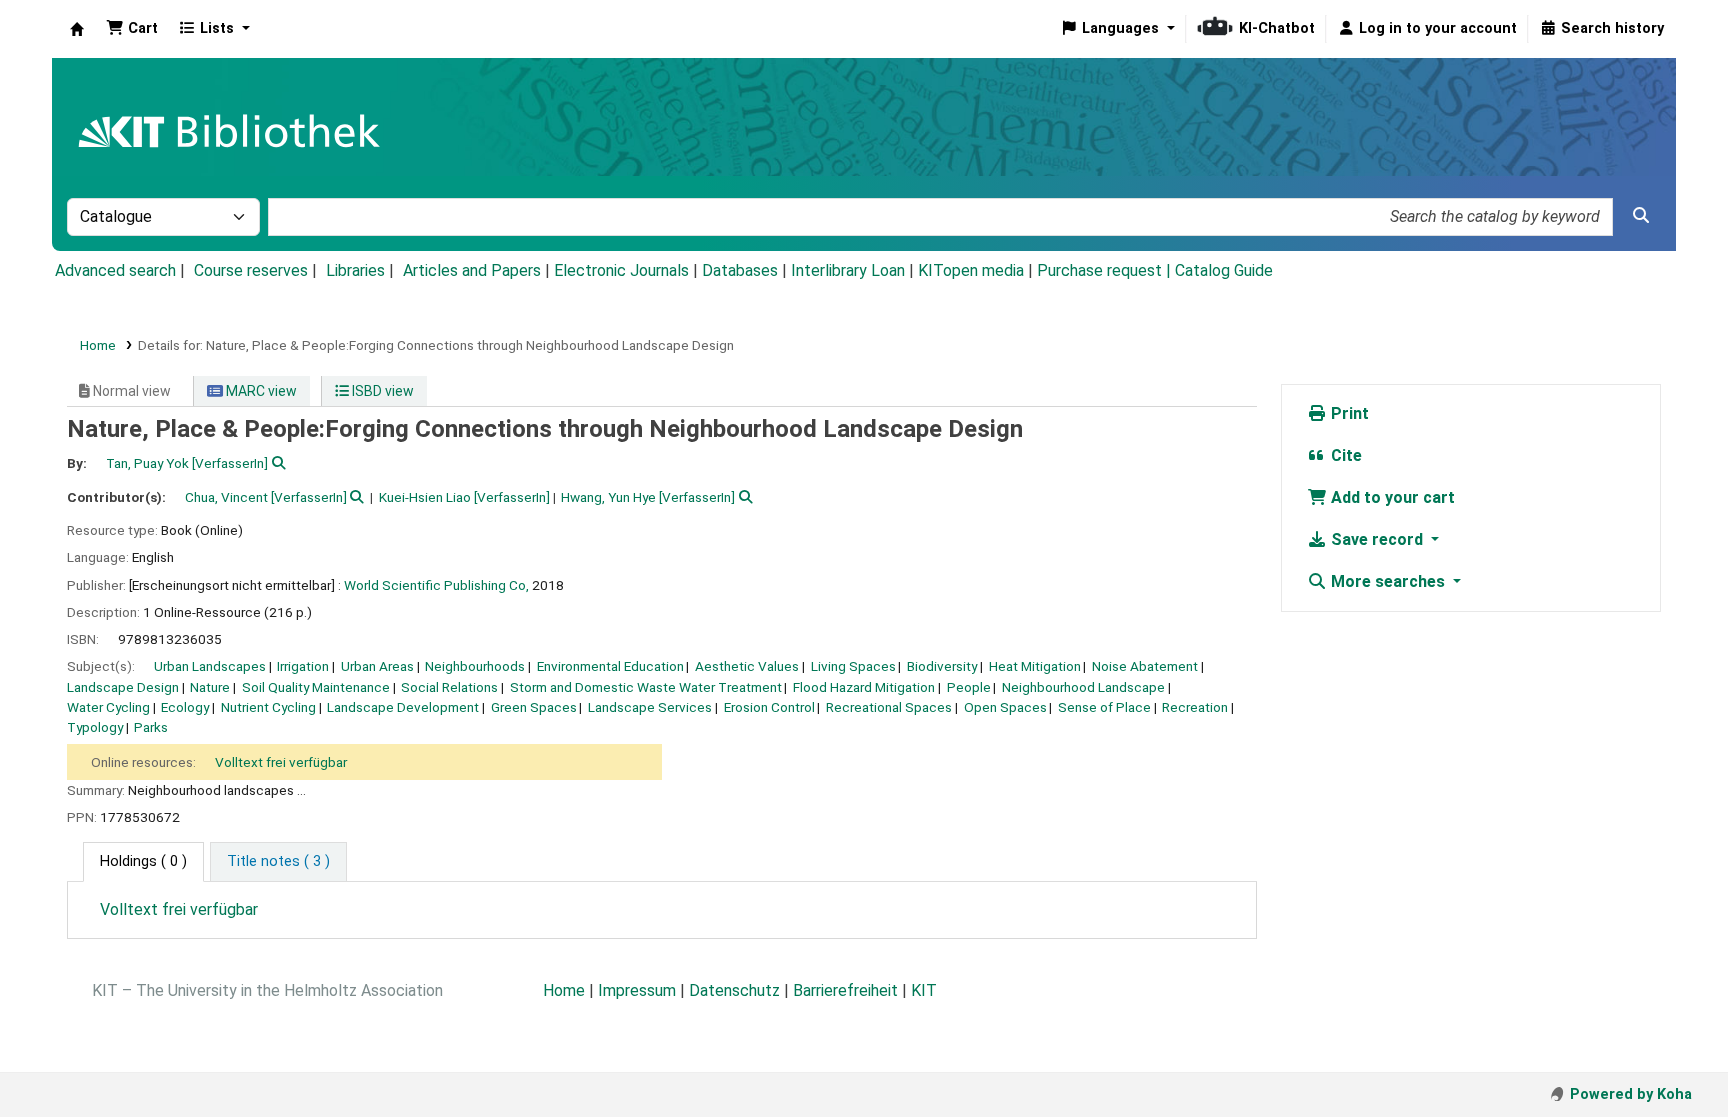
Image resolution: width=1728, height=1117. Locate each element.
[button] (132, 29)
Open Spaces (1005, 707)
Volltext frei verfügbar (281, 762)
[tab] (278, 862)
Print (1348, 413)
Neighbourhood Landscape (1083, 687)
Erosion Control (769, 707)
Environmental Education (610, 666)
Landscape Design (123, 687)
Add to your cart (1391, 497)
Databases (740, 270)
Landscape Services (650, 707)
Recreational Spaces (889, 707)
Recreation (1195, 707)
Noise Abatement (1145, 666)
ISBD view (381, 391)
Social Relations (449, 687)
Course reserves (251, 270)
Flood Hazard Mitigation (864, 687)
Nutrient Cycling (268, 707)
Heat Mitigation (1035, 666)
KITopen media (971, 270)
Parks (151, 727)
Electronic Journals (621, 270)
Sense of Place (1104, 707)
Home (98, 345)
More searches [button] (1388, 581)
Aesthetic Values (747, 666)
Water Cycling (108, 707)
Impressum (637, 990)
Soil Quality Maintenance (316, 687)
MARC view (260, 391)
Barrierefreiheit (845, 990)
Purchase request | (1106, 270)
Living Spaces (853, 666)
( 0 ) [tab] (143, 861)
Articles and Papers (472, 270)
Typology (95, 727)
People (969, 687)
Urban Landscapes (210, 666)
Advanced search (115, 270)
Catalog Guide (1224, 270)
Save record (1377, 539)
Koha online (77, 29)
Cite (1344, 455)
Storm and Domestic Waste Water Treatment (646, 687)
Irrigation (303, 666)
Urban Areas (377, 666)
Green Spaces (534, 707)
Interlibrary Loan (848, 270)
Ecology (185, 707)
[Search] (1641, 216)
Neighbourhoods (475, 666)
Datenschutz (734, 990)
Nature (210, 687)
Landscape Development (403, 707)
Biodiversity (942, 666)
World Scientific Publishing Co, (436, 585)
